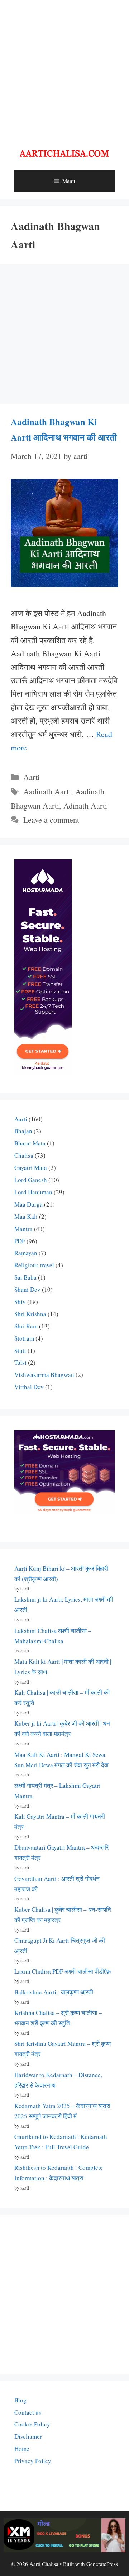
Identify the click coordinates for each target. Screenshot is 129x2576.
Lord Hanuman (33, 1192)
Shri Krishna (30, 1314)
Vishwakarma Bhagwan (44, 1375)
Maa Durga (28, 1204)
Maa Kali (26, 1216)
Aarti (32, 777)
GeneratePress (102, 2564)
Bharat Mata (30, 1143)
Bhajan (23, 1131)
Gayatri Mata (31, 1168)
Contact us (28, 2412)
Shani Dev (27, 1289)
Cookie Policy (32, 2424)
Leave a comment (51, 820)
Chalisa (24, 1155)
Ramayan (26, 1253)
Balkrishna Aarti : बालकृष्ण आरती (54, 1992)
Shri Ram (26, 1326)
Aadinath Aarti (47, 791)
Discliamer (28, 2436)
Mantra (23, 1229)
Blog (20, 2400)
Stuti (20, 1351)
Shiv (20, 1302)
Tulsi (20, 1362)
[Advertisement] (64, 68)
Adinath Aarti (85, 806)
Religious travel (34, 1265)
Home (22, 2449)
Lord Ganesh (31, 1180)
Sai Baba (25, 1277)
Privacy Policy (33, 2461)
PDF (20, 1241)
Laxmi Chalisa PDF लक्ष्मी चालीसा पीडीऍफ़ (63, 1971)
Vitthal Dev (29, 1387)
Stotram (24, 1338)
